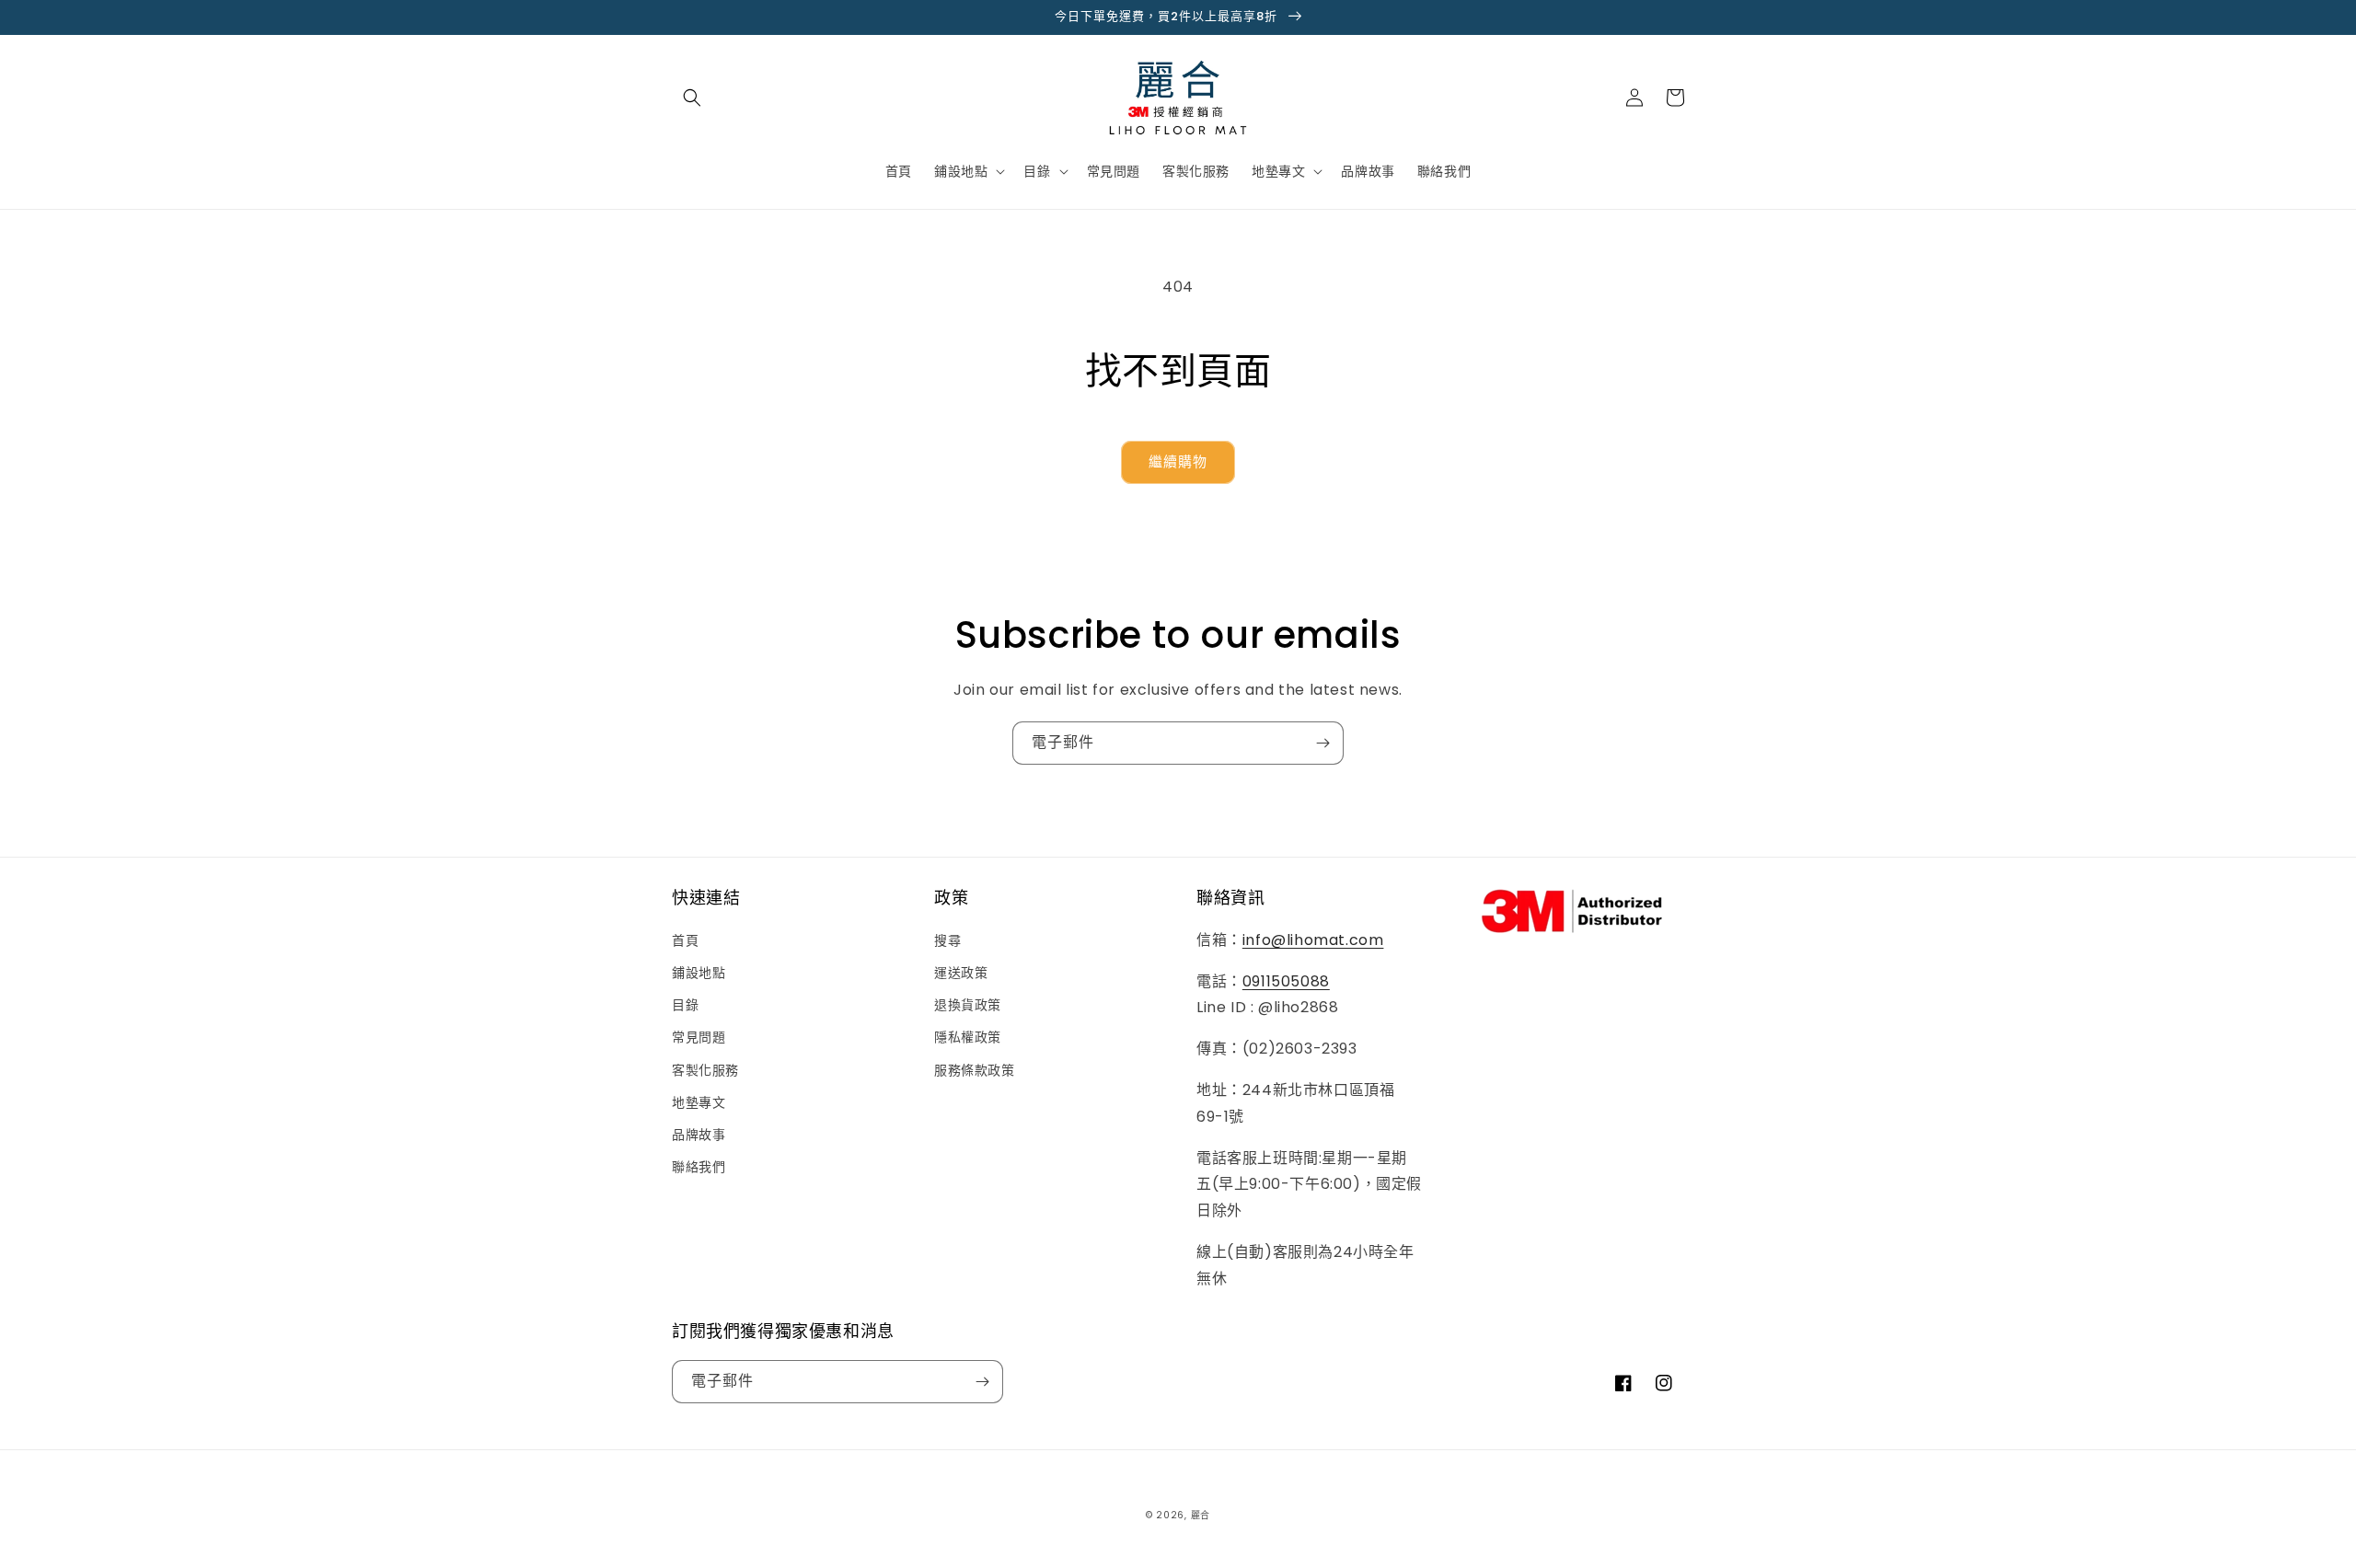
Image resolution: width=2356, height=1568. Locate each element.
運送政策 (961, 973)
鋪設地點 (699, 973)
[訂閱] (1322, 743)
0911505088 (1286, 981)
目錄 (685, 1005)
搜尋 (947, 940)
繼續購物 (1178, 461)
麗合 (1201, 1515)
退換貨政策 (968, 1005)
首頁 (685, 940)
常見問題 (699, 1037)
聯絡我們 (699, 1167)
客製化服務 (705, 1070)
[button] (692, 98)
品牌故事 (699, 1135)
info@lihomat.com (1313, 940)
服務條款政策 (975, 1070)
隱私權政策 (968, 1037)
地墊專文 (699, 1102)
